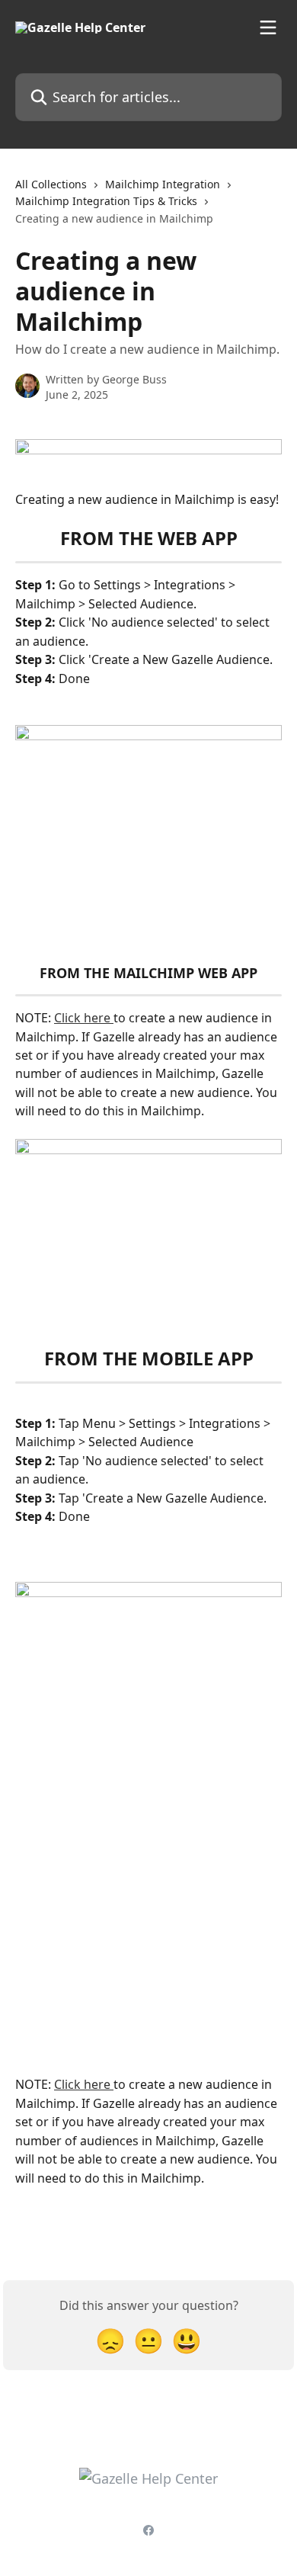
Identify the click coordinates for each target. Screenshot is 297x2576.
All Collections (51, 184)
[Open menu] (268, 27)
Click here (84, 1018)
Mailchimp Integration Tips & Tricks (106, 201)
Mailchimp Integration (163, 184)
